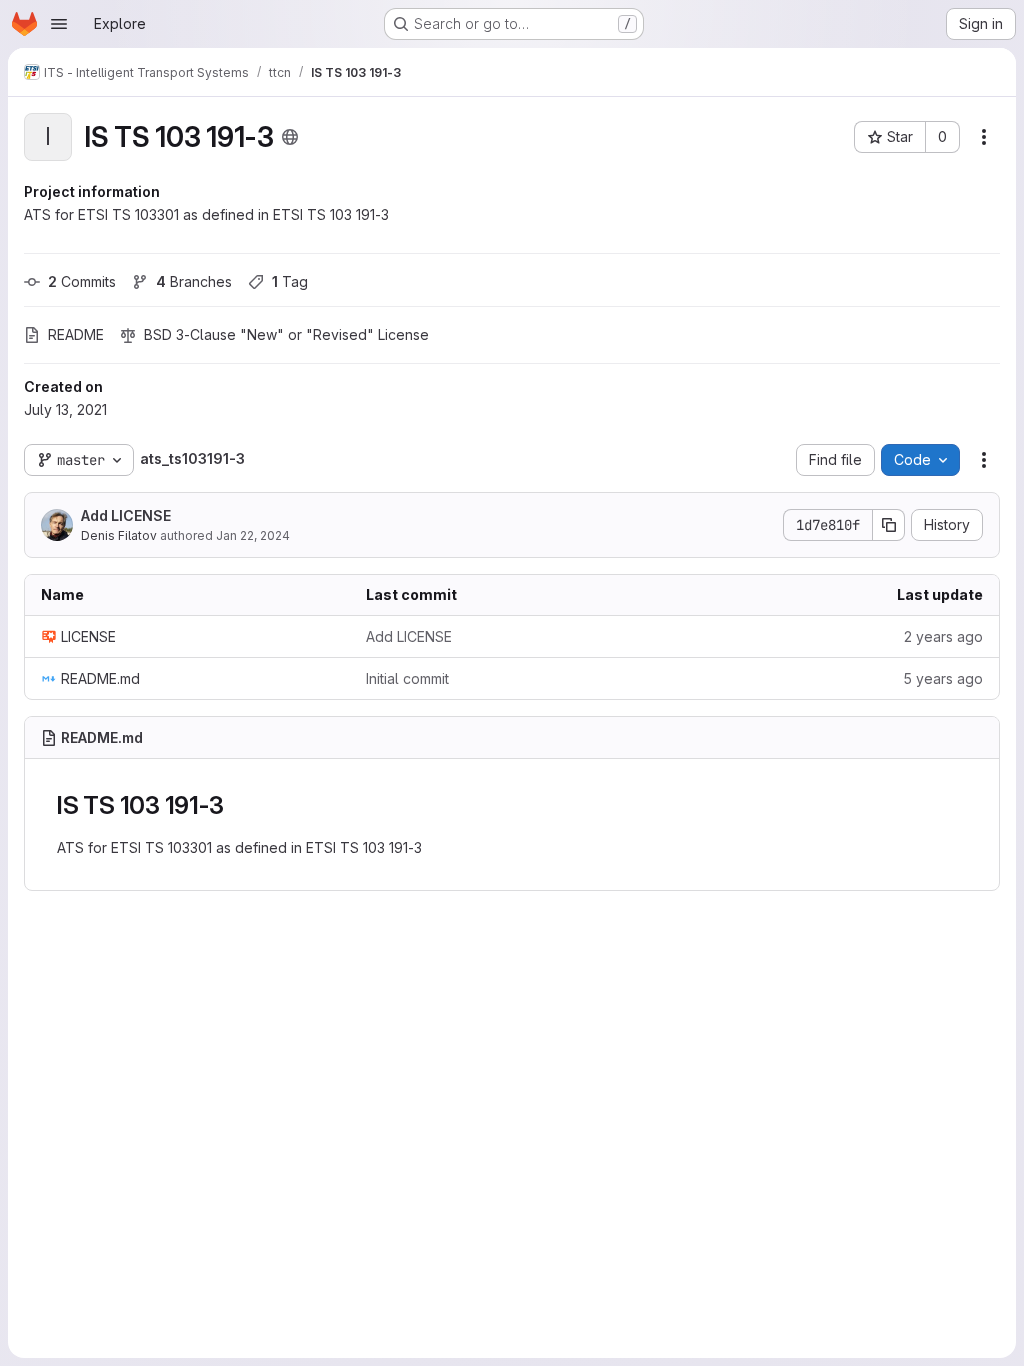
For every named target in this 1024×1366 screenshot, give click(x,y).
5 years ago (943, 678)
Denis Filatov (119, 535)
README (76, 334)
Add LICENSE (126, 515)
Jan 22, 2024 (253, 535)
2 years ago (943, 636)
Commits (82, 281)
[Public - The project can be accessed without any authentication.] (290, 137)
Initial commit (407, 678)
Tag (290, 281)
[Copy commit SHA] (889, 525)
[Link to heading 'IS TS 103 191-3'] (236, 805)
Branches (194, 281)
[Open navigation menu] (59, 24)
